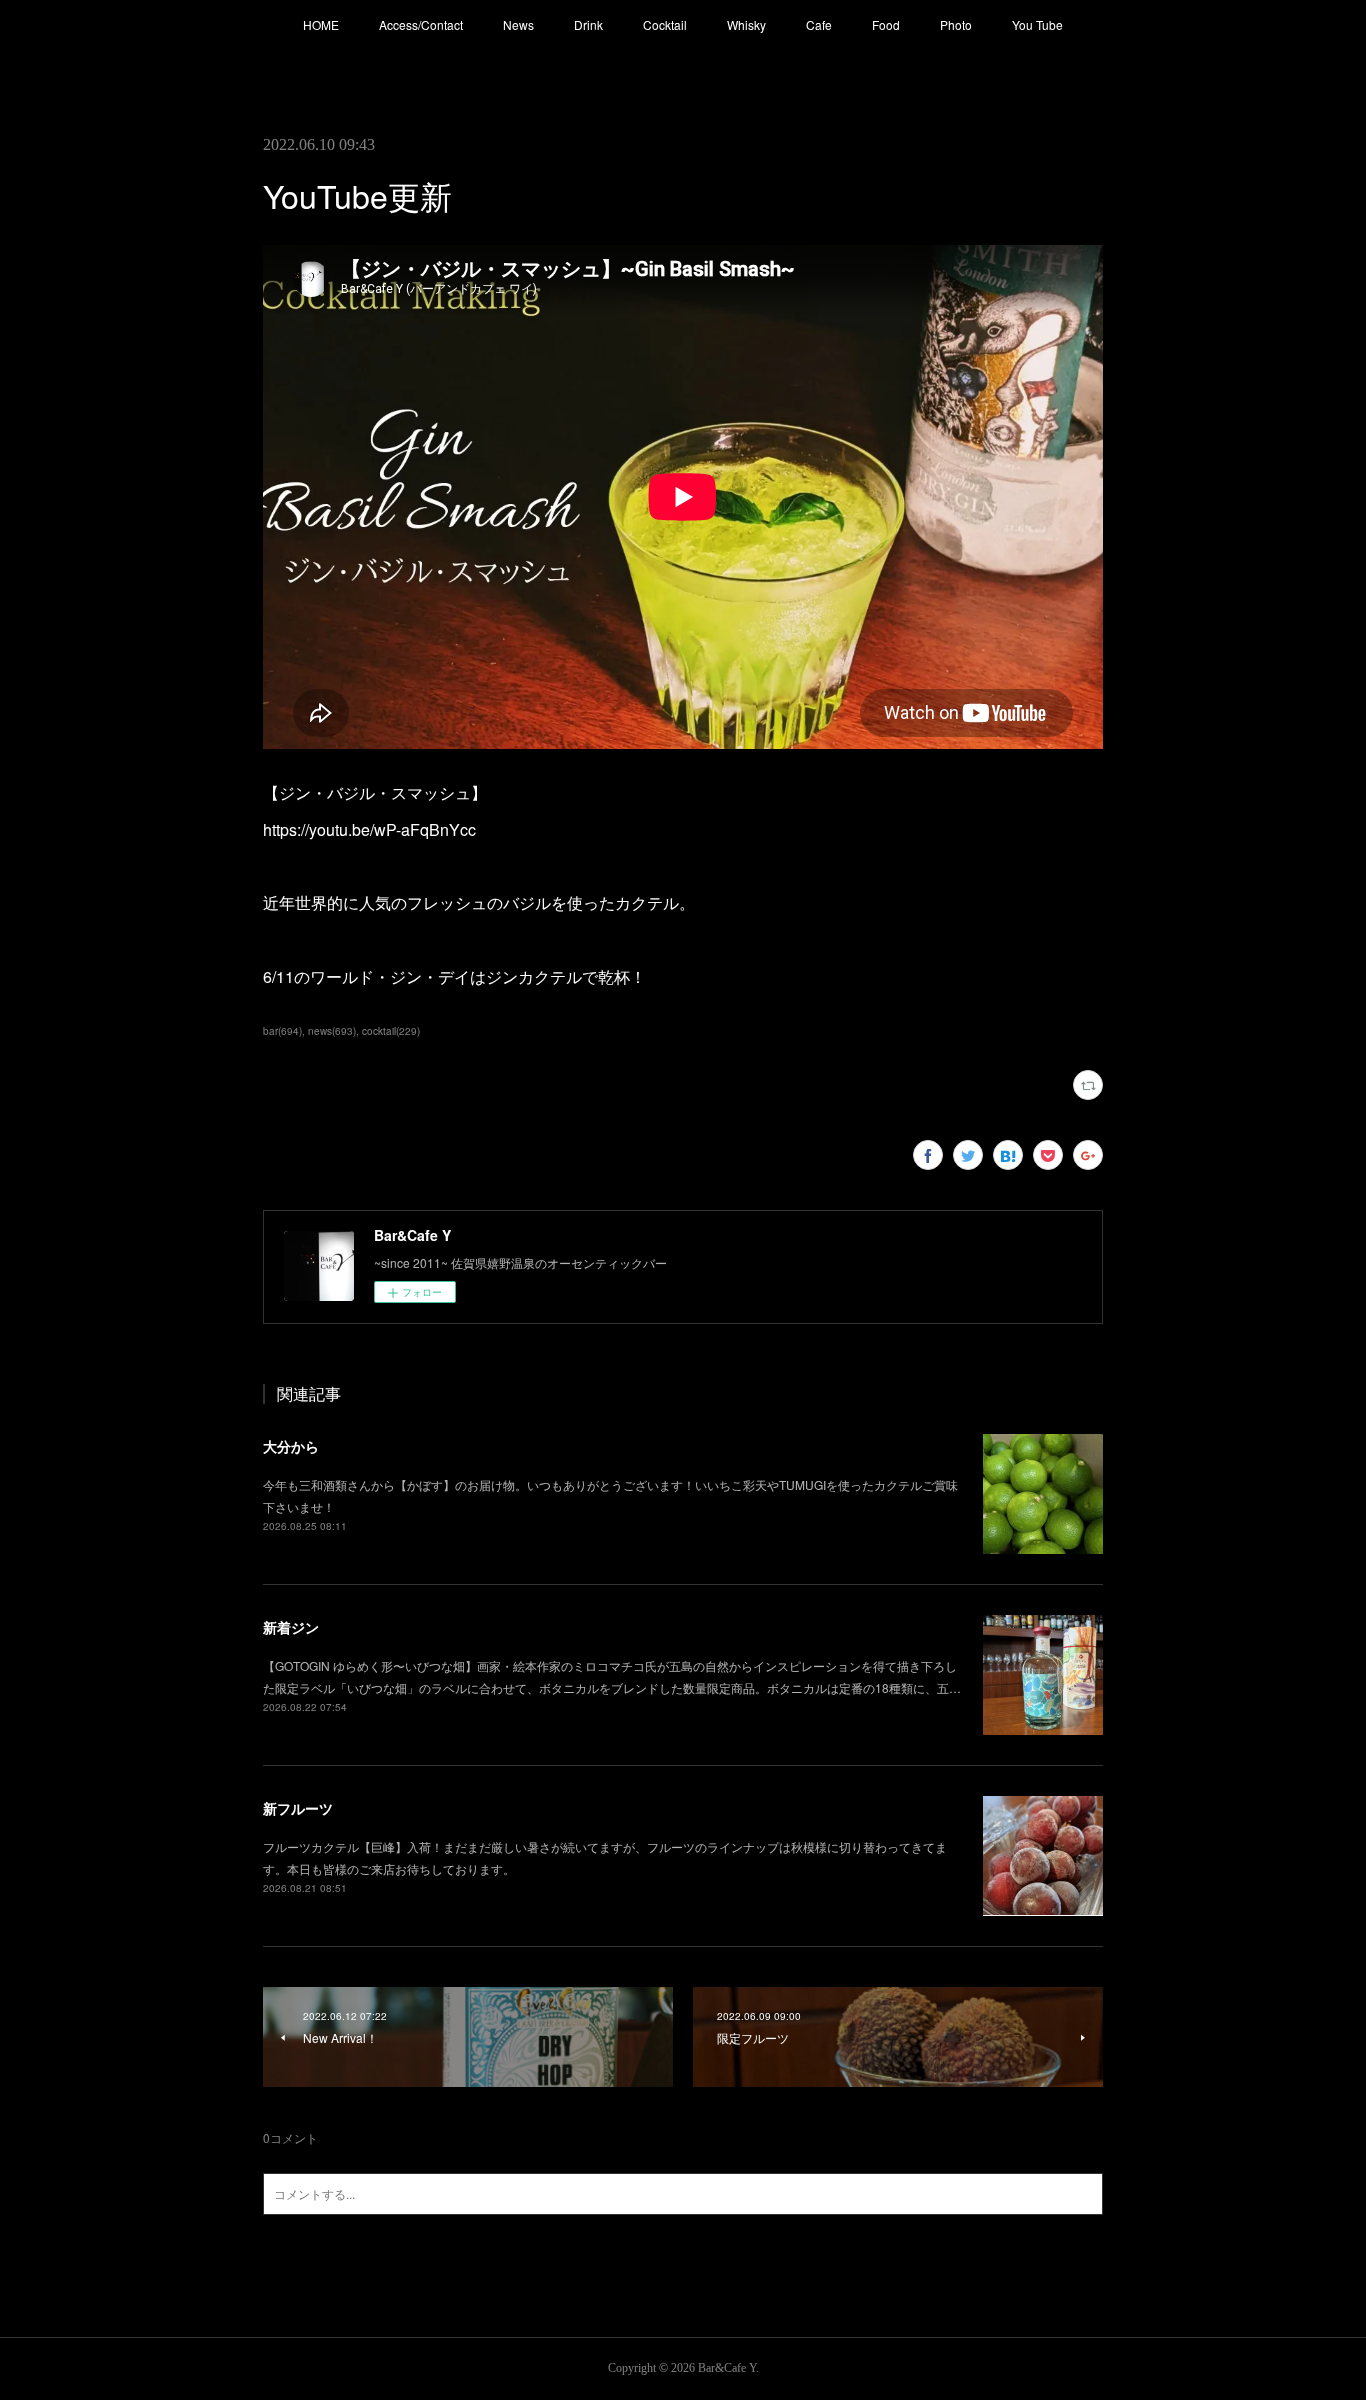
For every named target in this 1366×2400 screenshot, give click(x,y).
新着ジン (291, 1627)
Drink (588, 24)
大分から (291, 1446)
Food (886, 24)
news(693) (332, 1031)
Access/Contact (421, 24)
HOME (321, 24)
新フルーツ (298, 1808)
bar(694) (282, 1031)
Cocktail (665, 24)
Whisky (746, 24)
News (518, 24)
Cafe (819, 24)
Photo (956, 24)
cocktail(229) (391, 1031)
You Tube (1037, 24)
